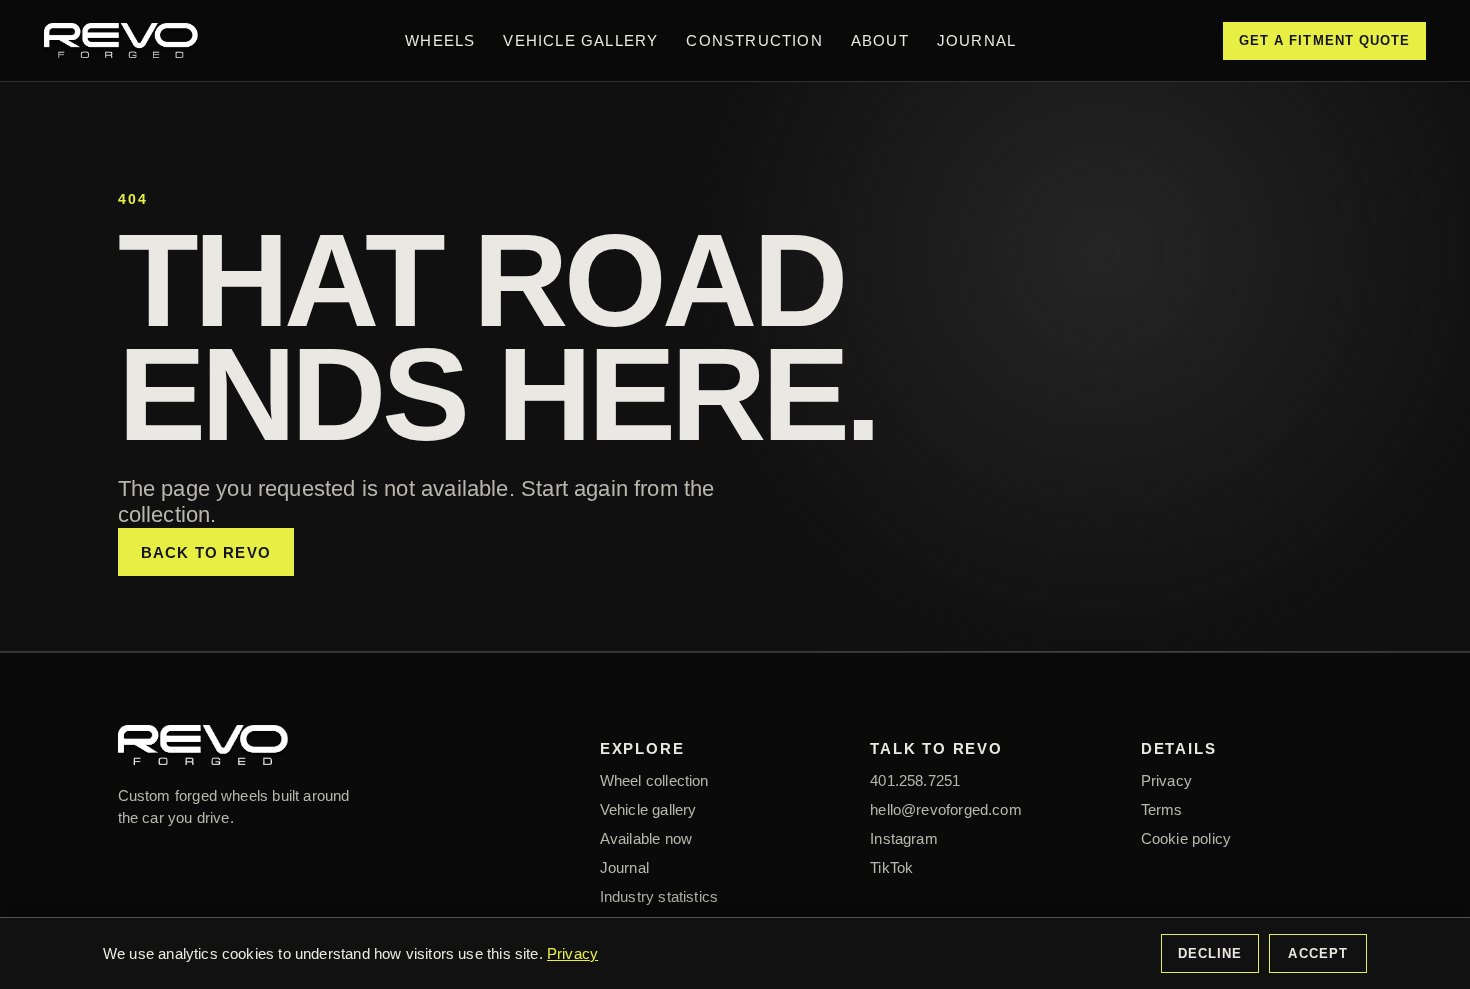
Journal (976, 40)
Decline (1210, 953)
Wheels (440, 40)
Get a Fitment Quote (1324, 40)
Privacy (1166, 780)
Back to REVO (206, 552)
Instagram (904, 838)
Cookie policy (1186, 838)
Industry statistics (659, 896)
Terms (1162, 809)
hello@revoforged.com (946, 809)
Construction (754, 40)
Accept (1317, 953)
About (880, 40)
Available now (646, 838)
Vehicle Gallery (580, 40)
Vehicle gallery (648, 809)
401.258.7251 (915, 780)
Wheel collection (654, 780)
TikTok (891, 867)
